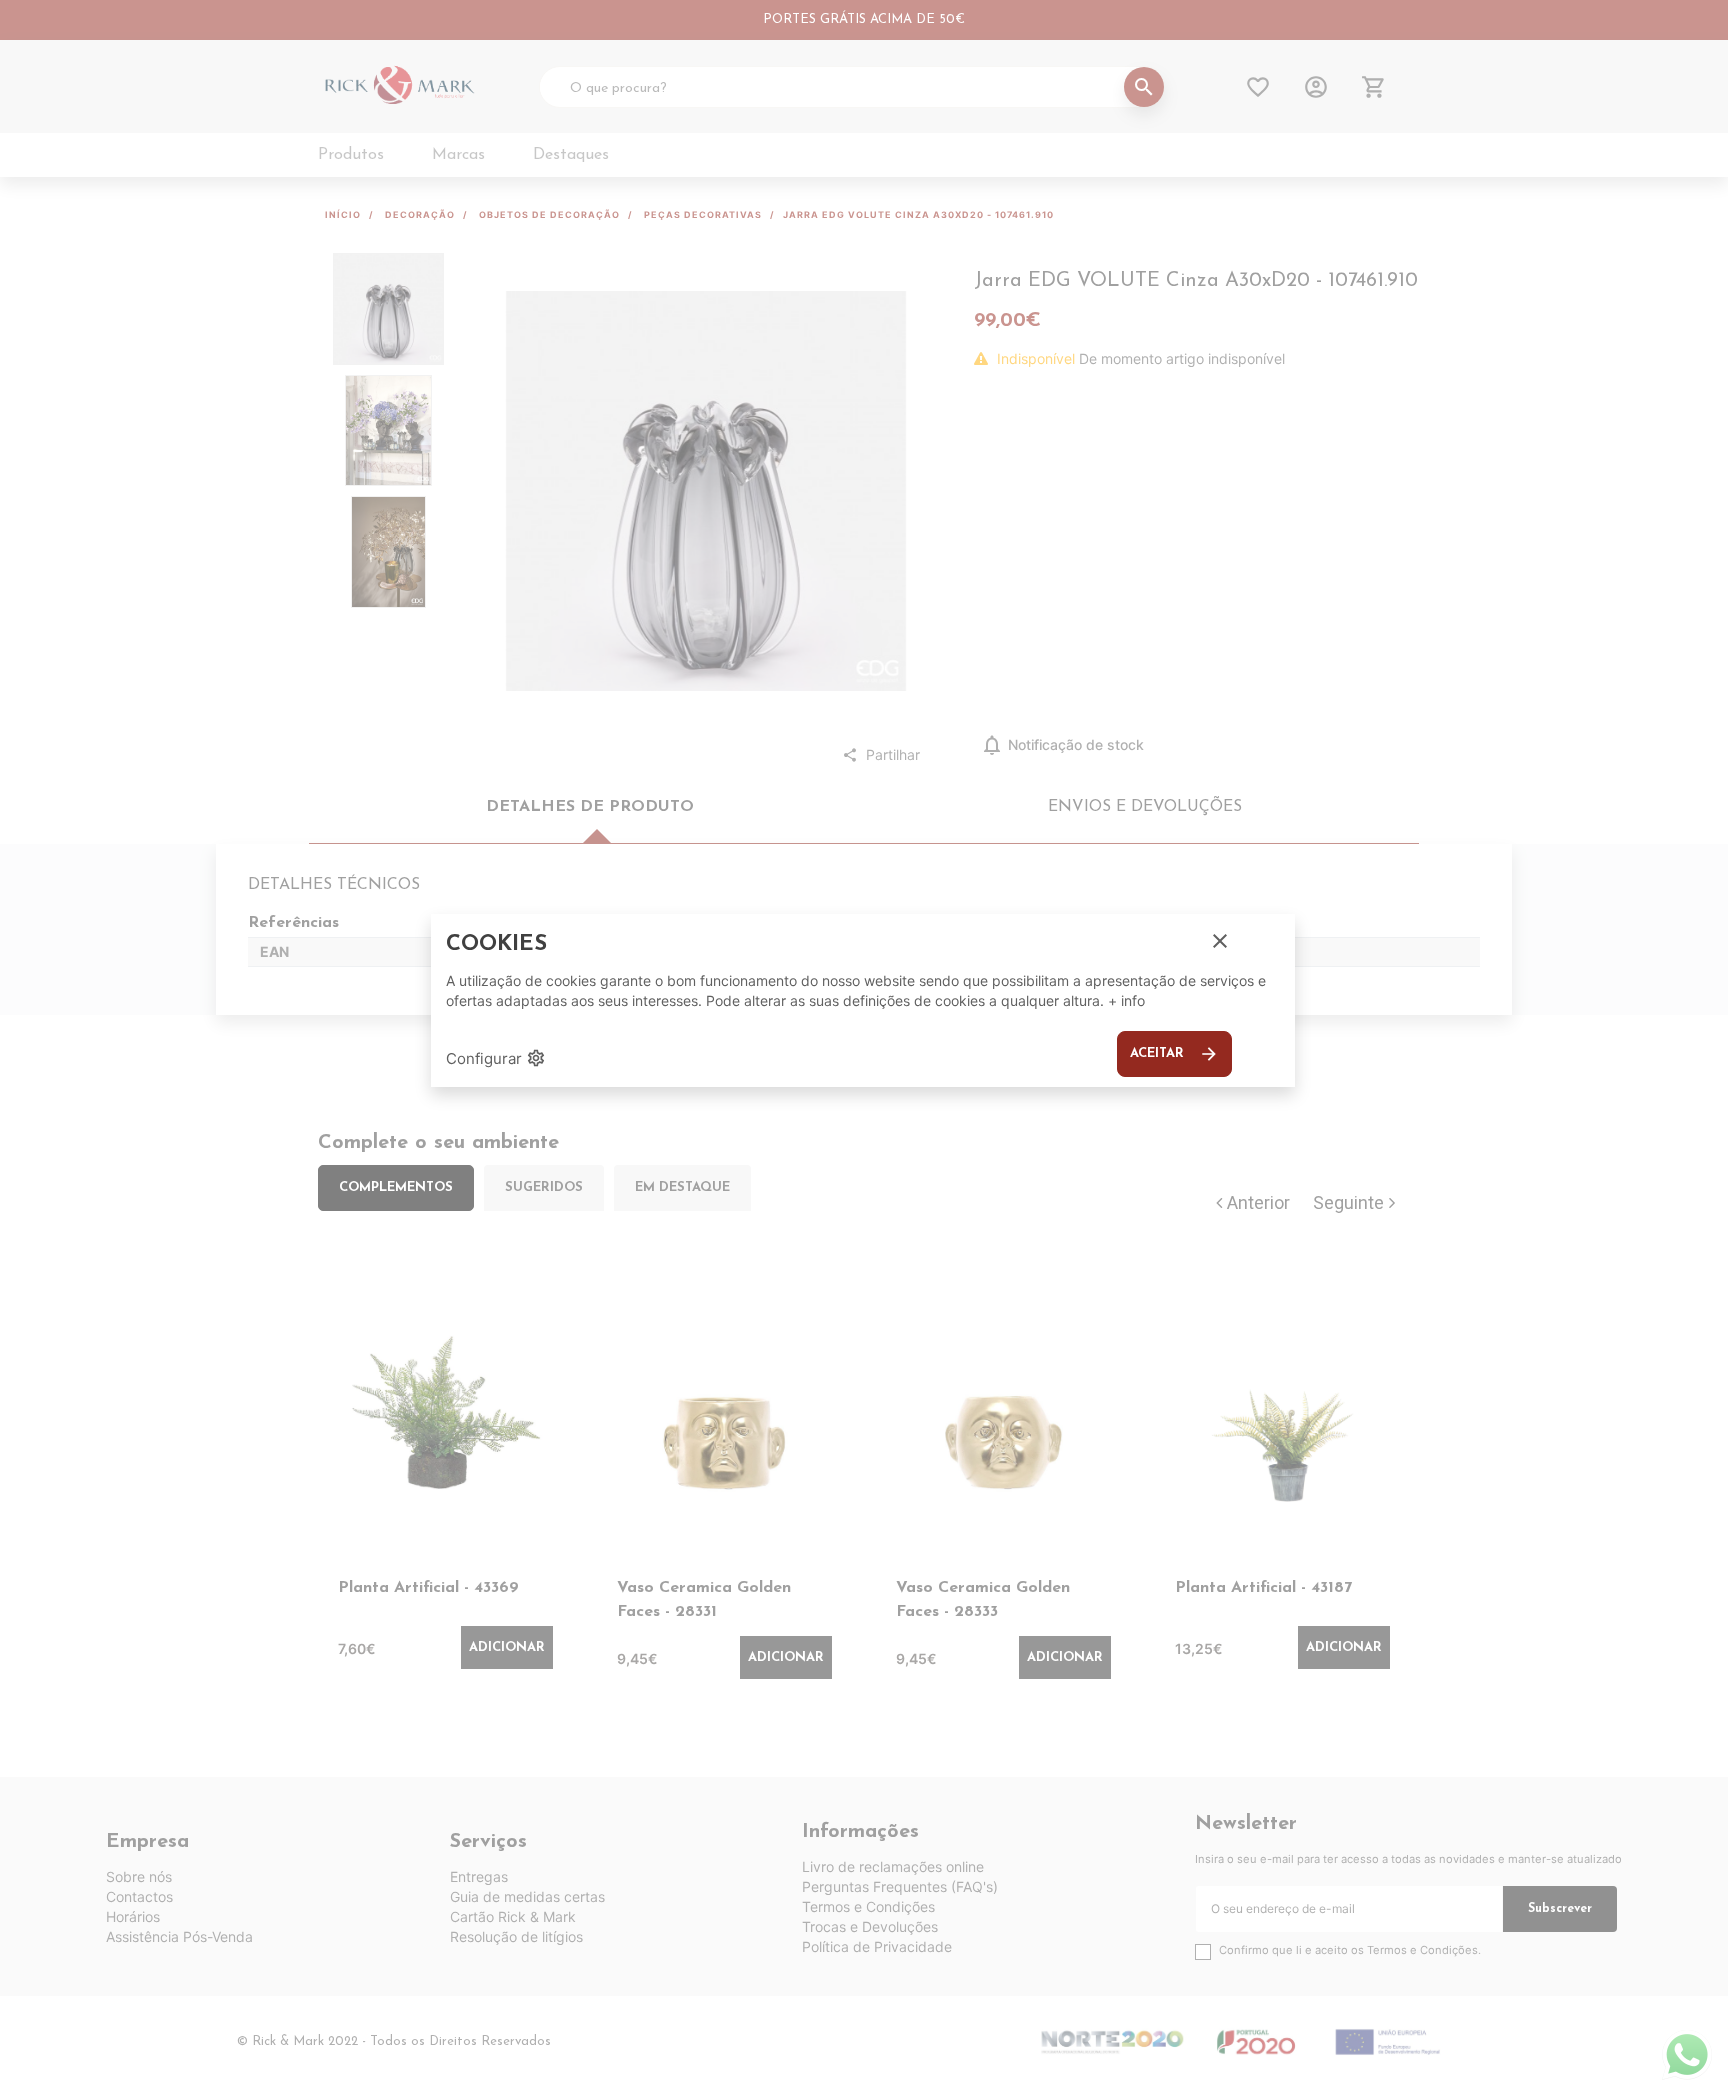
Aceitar (1174, 1054)
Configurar (496, 1058)
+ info (1126, 1000)
